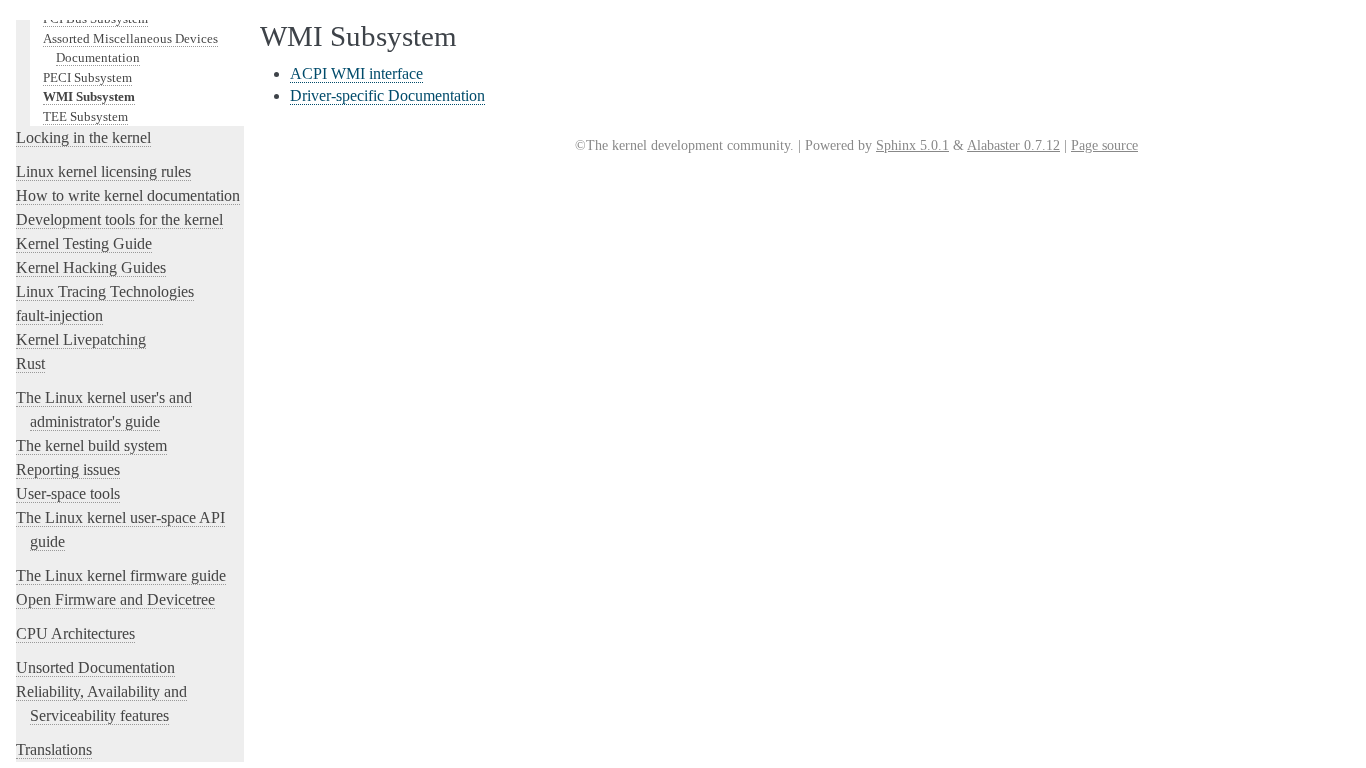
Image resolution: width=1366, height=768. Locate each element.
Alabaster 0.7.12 (1013, 145)
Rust (30, 363)
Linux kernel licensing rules (103, 171)
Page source (1104, 145)
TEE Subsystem (85, 116)
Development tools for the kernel (119, 219)
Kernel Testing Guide (84, 243)
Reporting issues (68, 469)
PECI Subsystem (87, 77)
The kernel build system (91, 445)
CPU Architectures (75, 633)
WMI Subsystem (89, 96)
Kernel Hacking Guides (91, 267)
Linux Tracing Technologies (105, 291)
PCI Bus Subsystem (95, 18)
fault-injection (59, 315)
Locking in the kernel (83, 137)
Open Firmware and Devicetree (115, 599)
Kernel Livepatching (81, 339)
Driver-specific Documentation (387, 95)
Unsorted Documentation (95, 667)
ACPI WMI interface (356, 73)
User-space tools (68, 493)
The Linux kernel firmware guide (121, 575)
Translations (54, 749)
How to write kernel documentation (128, 195)
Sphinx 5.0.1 (912, 145)
